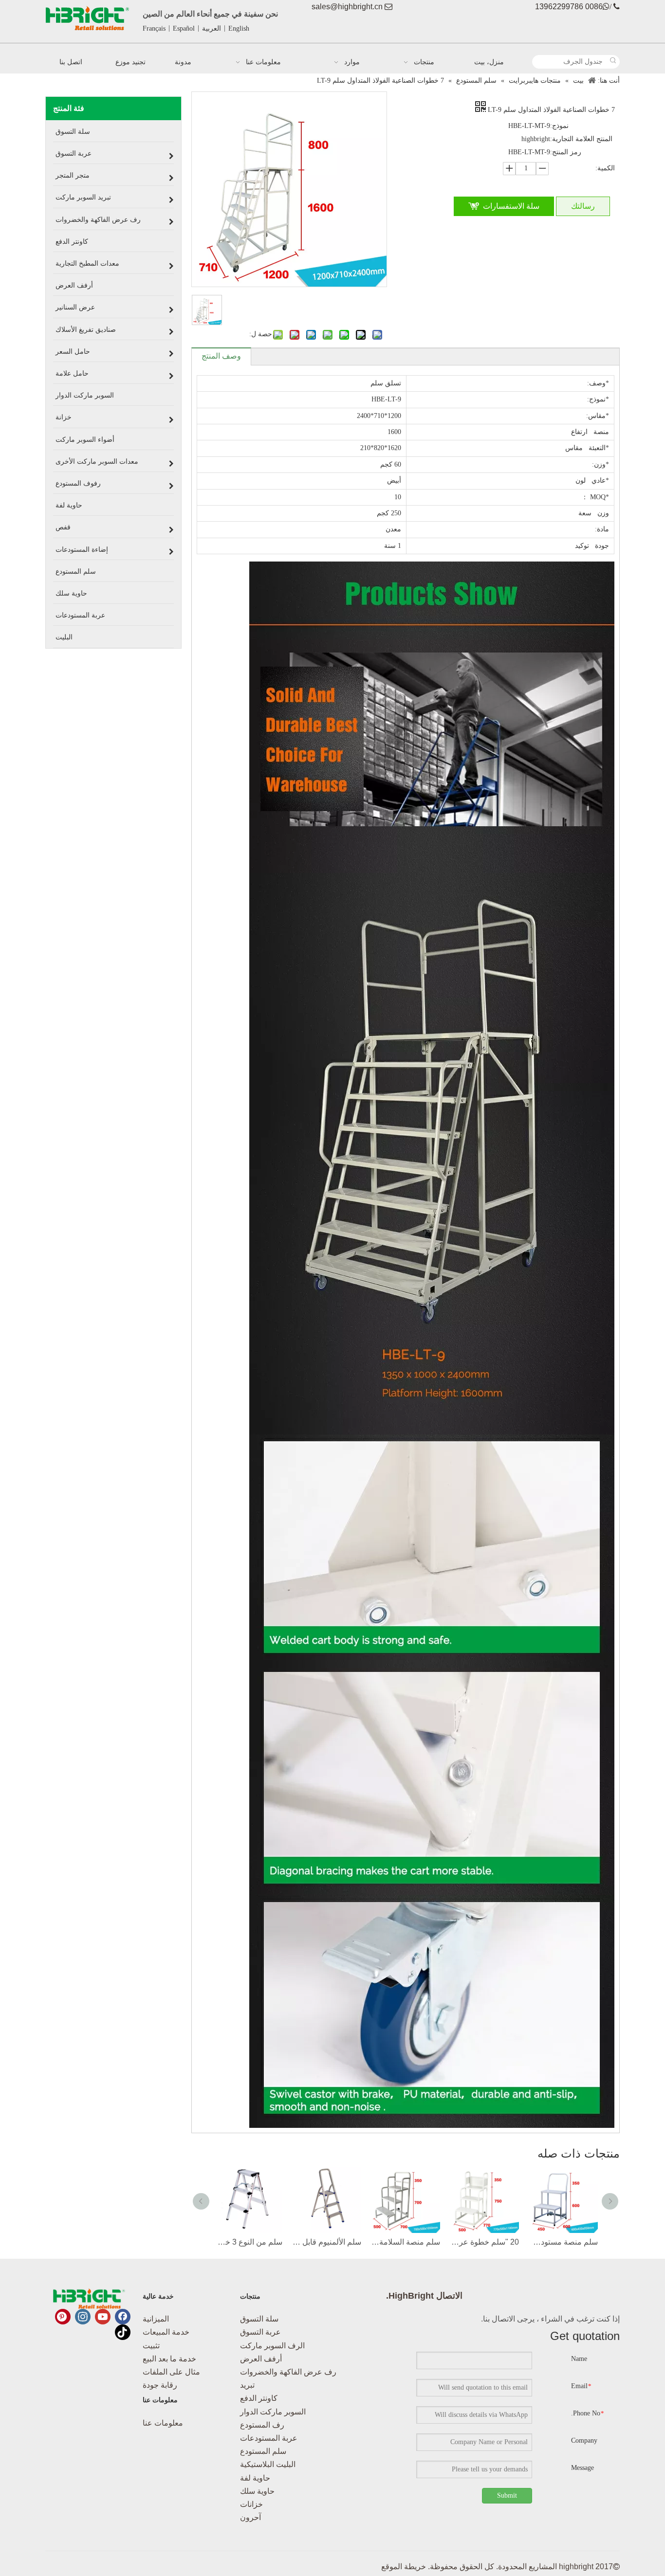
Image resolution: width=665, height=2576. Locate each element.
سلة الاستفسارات (511, 206)
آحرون (250, 2517)
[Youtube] (103, 2317)
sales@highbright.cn (347, 7)
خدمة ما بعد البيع (169, 2359)
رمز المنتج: (566, 152)
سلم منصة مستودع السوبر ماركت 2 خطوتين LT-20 (563, 2242)
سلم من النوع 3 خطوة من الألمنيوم (248, 2242)
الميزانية (156, 2319)
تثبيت (151, 2346)
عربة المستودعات (269, 2438)
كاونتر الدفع (259, 2398)
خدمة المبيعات (166, 2332)
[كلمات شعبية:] (613, 62)
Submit (507, 2495)
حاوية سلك (257, 2491)
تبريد (247, 2385)
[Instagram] (83, 2317)
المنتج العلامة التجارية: (581, 139)
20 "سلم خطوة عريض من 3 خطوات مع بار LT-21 (484, 2242)
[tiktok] (123, 2332)
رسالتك (583, 206)
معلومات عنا (163, 2423)
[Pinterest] (63, 2317)
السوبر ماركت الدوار (273, 2412)
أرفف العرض (261, 2359)
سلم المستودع (263, 2451)
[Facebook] (123, 2317)
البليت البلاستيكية (268, 2464)
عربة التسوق (260, 2332)
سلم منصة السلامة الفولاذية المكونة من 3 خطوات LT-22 (406, 2242)
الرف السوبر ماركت (272, 2346)
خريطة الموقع (404, 2567)
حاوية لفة (255, 2478)
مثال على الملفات (171, 2372)
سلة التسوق (259, 2319)
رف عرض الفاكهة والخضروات (288, 2372)
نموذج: (559, 126)
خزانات (251, 2504)
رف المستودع (262, 2425)
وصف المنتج (221, 356)
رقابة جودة (160, 2385)
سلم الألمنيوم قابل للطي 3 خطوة (327, 2242)
